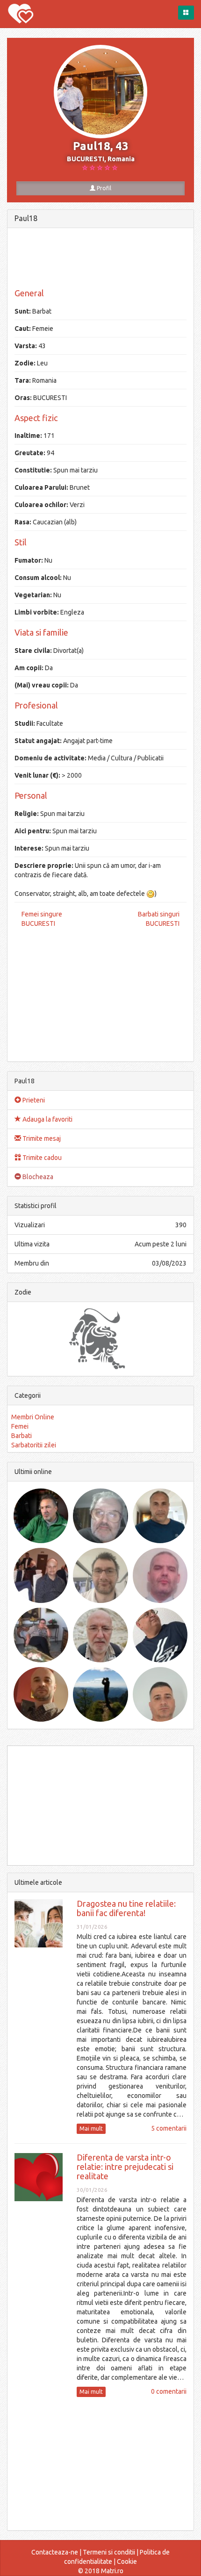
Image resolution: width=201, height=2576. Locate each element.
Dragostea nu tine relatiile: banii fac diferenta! (126, 1908)
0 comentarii (169, 2391)
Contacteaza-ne (55, 2552)
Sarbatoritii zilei (34, 1445)
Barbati (22, 1436)
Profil (103, 188)
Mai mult (91, 2129)
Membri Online (33, 1417)
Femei (20, 1426)
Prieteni (33, 1100)
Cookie (127, 2562)
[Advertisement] (100, 258)
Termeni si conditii (109, 2552)
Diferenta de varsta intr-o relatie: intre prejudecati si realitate (125, 2167)
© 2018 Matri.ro (101, 2571)
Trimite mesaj (41, 1138)
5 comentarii (169, 2128)
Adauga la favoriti (47, 1119)
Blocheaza (37, 1177)
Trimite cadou (41, 1158)
